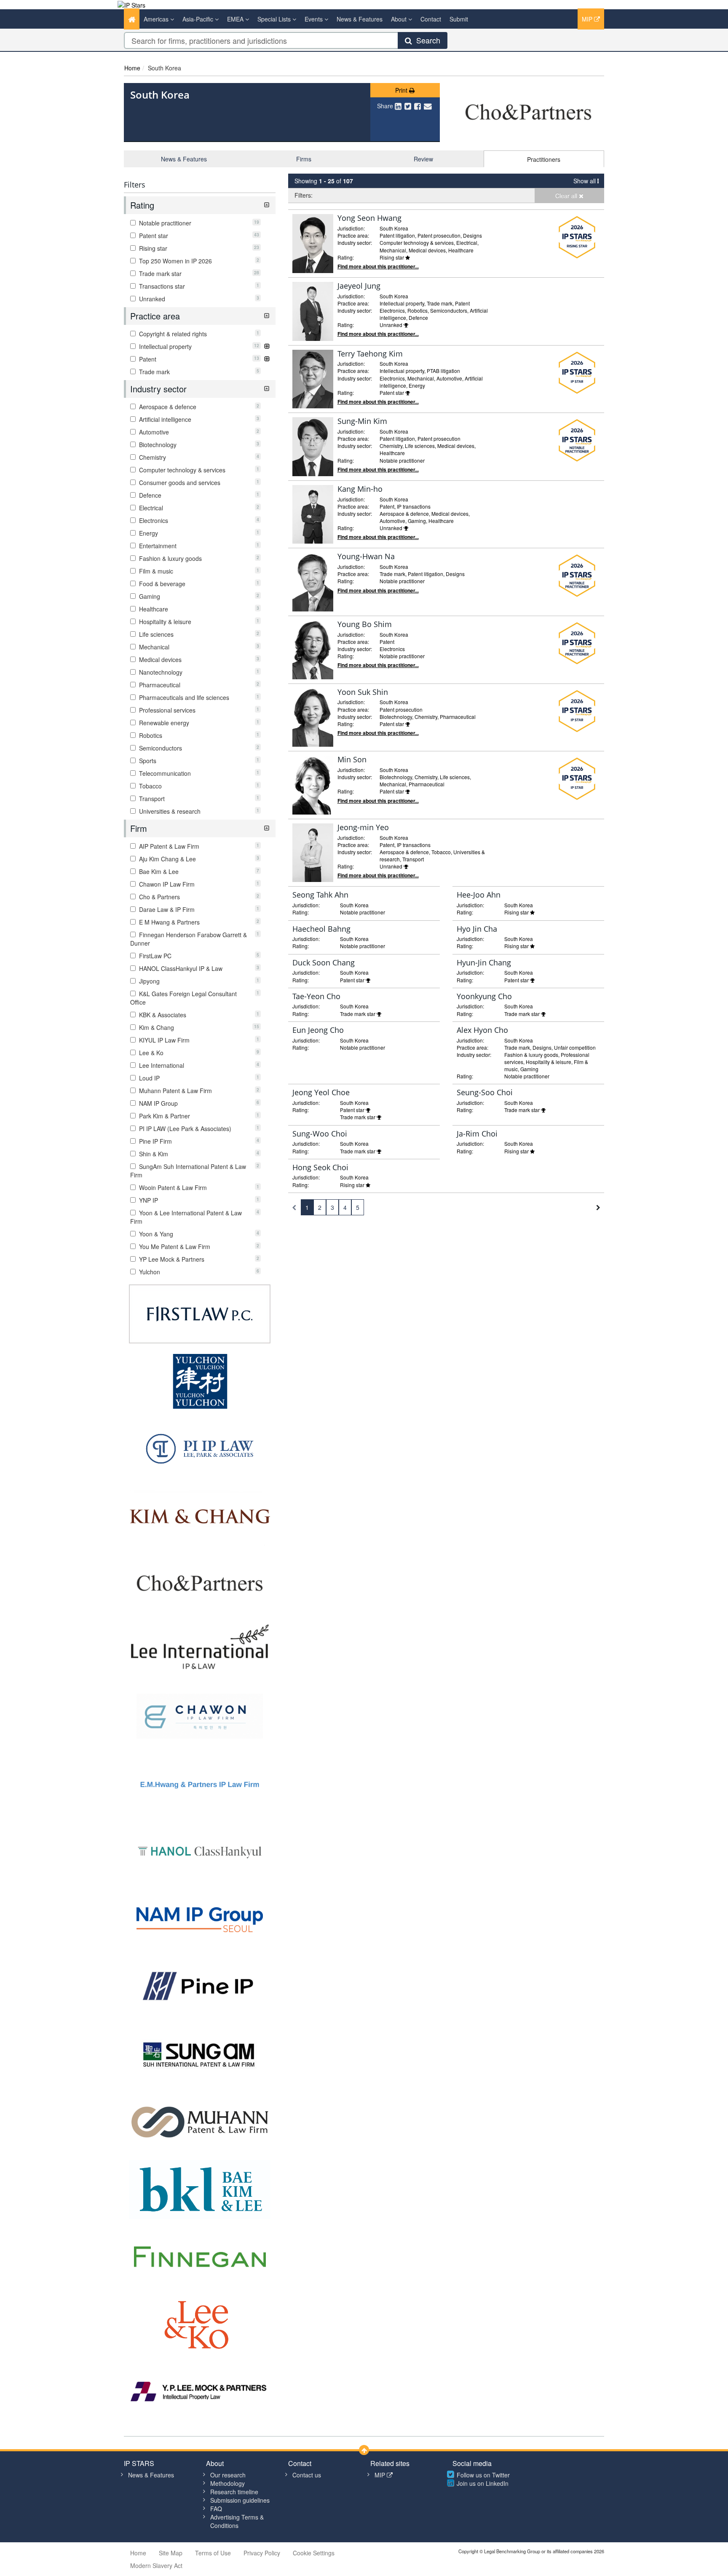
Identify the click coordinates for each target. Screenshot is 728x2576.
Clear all (567, 196)
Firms (304, 159)
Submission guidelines (240, 2500)
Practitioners (544, 159)
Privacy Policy (262, 2553)
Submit (459, 19)
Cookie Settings (314, 2553)
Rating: (346, 257)
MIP (588, 19)
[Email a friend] (428, 106)
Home (132, 68)
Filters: (304, 195)
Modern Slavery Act (156, 2565)
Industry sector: (355, 243)
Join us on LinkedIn (483, 2483)
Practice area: (353, 235)
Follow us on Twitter (483, 2475)
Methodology (227, 2483)
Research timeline (234, 2492)
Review (423, 159)
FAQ (216, 2509)
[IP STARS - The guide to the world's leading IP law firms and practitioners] (131, 4)
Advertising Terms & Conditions (237, 2521)
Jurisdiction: (351, 228)
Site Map (171, 2553)
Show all (585, 181)
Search (426, 40)
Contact (431, 19)
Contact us (307, 2475)
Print (402, 90)
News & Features (360, 19)
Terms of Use (213, 2553)
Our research (228, 2475)
